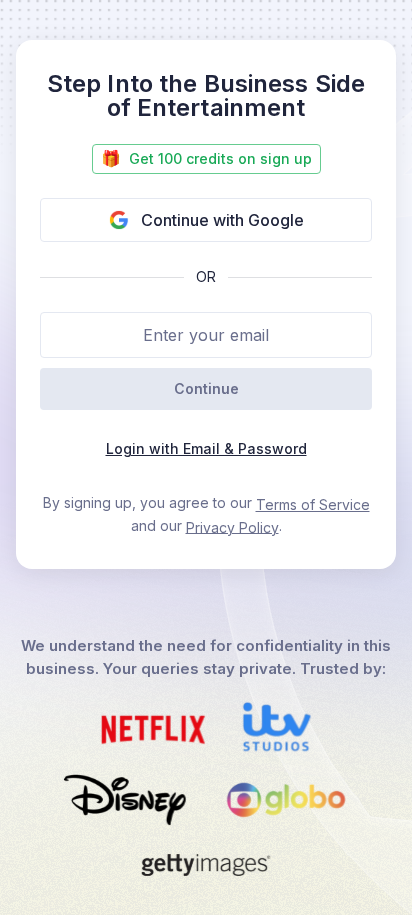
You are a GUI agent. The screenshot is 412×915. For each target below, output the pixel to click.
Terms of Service (313, 504)
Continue (206, 388)
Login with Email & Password (206, 448)
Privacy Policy (232, 526)
